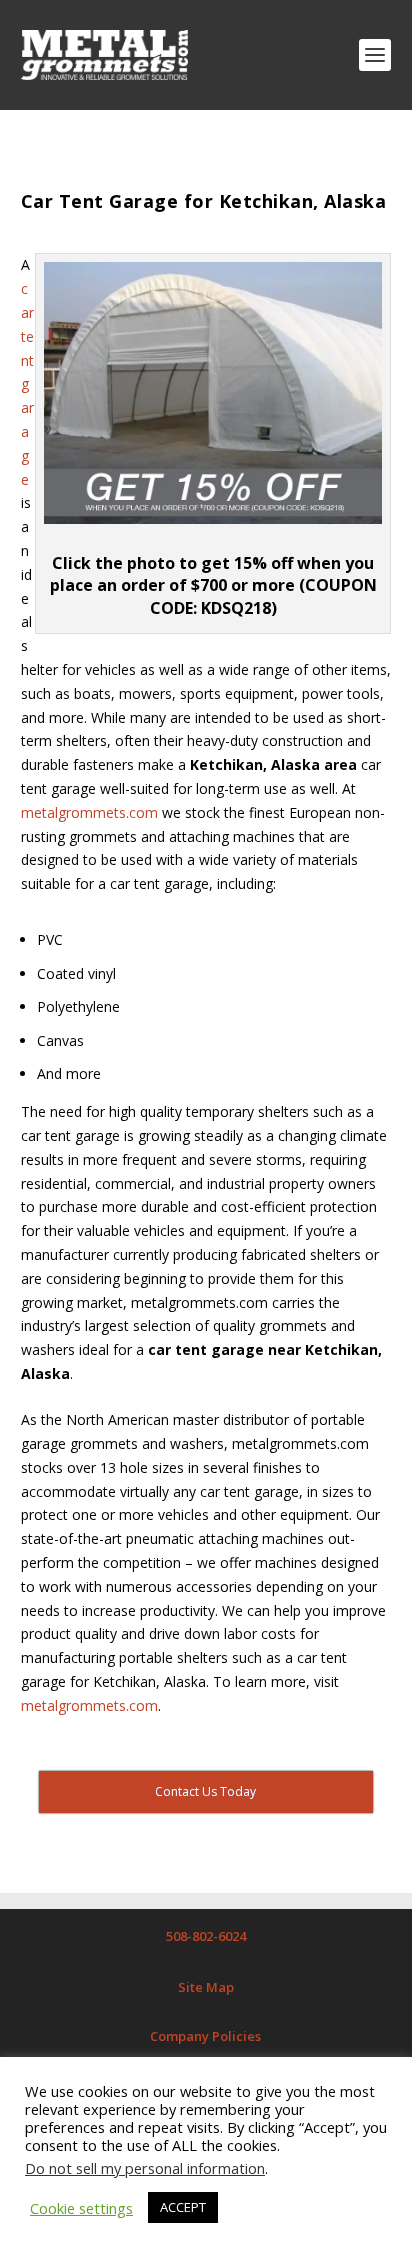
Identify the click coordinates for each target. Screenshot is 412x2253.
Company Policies (205, 2036)
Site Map (206, 1987)
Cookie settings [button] (81, 2208)
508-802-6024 (206, 1936)
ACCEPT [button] (183, 2207)
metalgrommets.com (89, 812)
